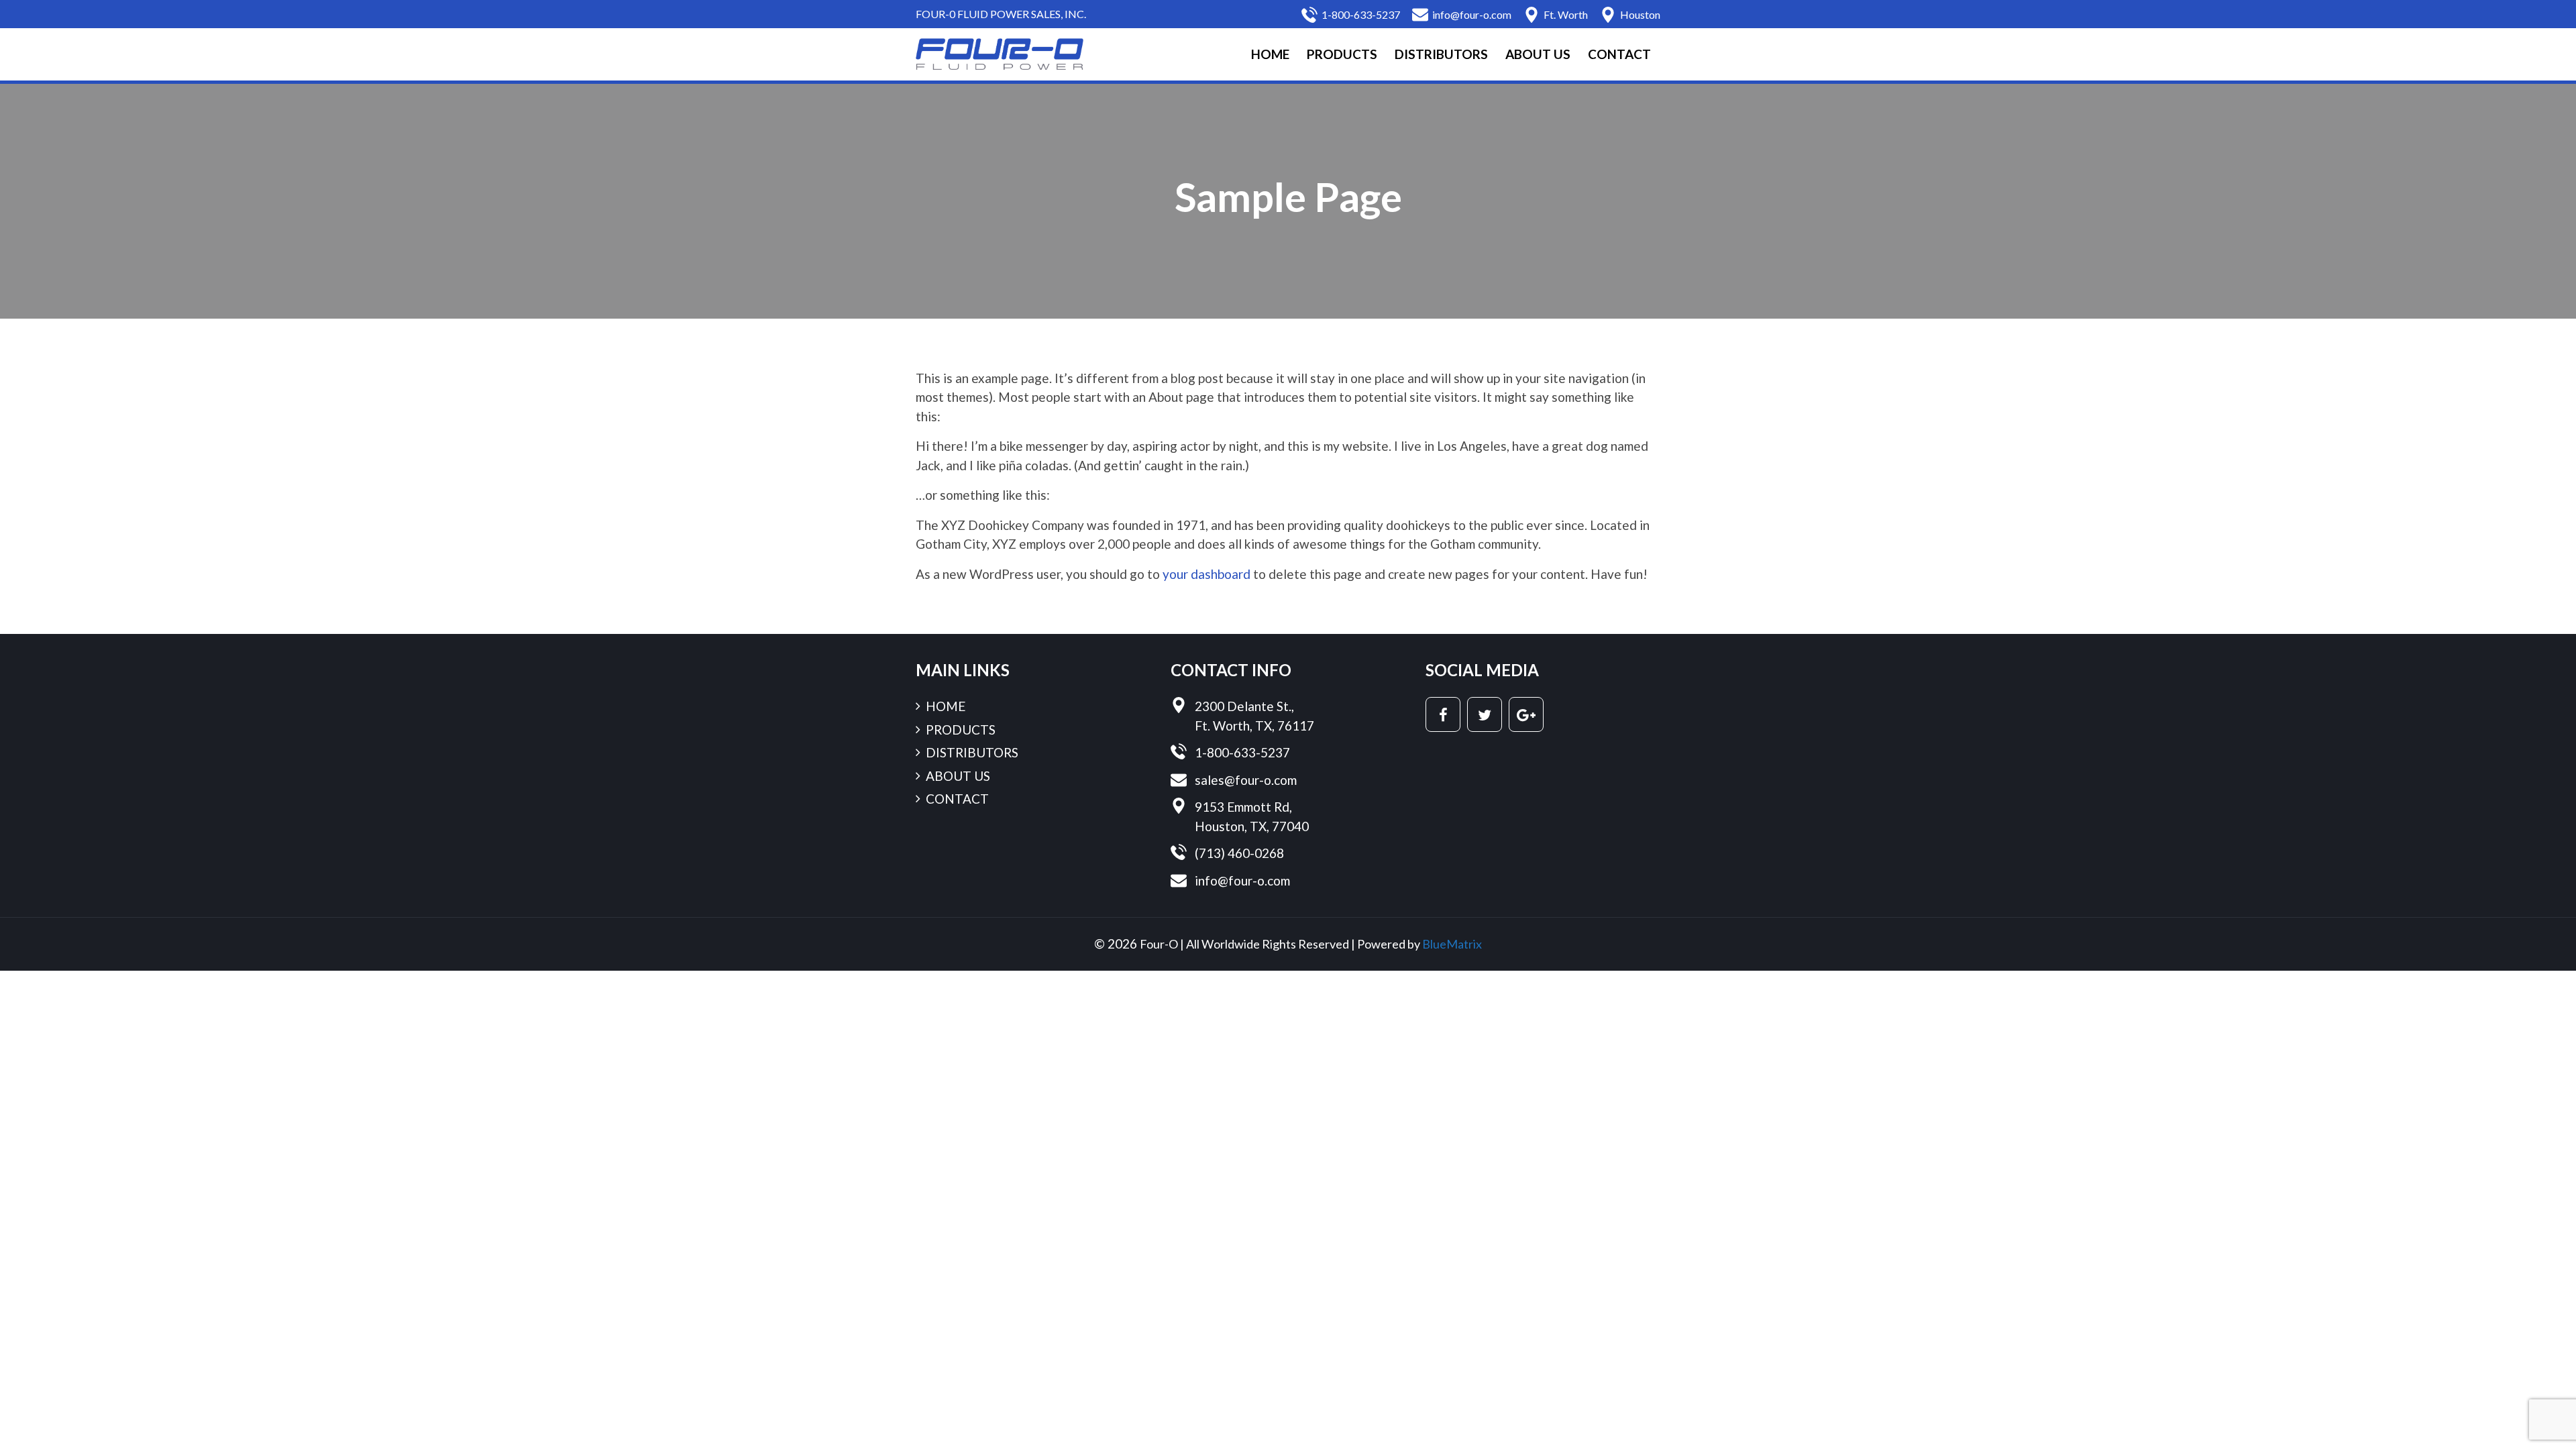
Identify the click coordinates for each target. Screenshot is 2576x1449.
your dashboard (1206, 574)
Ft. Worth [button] (1566, 14)
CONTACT (1619, 54)
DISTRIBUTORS (1441, 54)
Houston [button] (1640, 14)
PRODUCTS (1342, 54)
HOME (1270, 54)
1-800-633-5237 (1361, 14)
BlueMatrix (1452, 944)
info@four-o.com (1472, 14)
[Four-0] (1000, 53)
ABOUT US (1538, 54)
